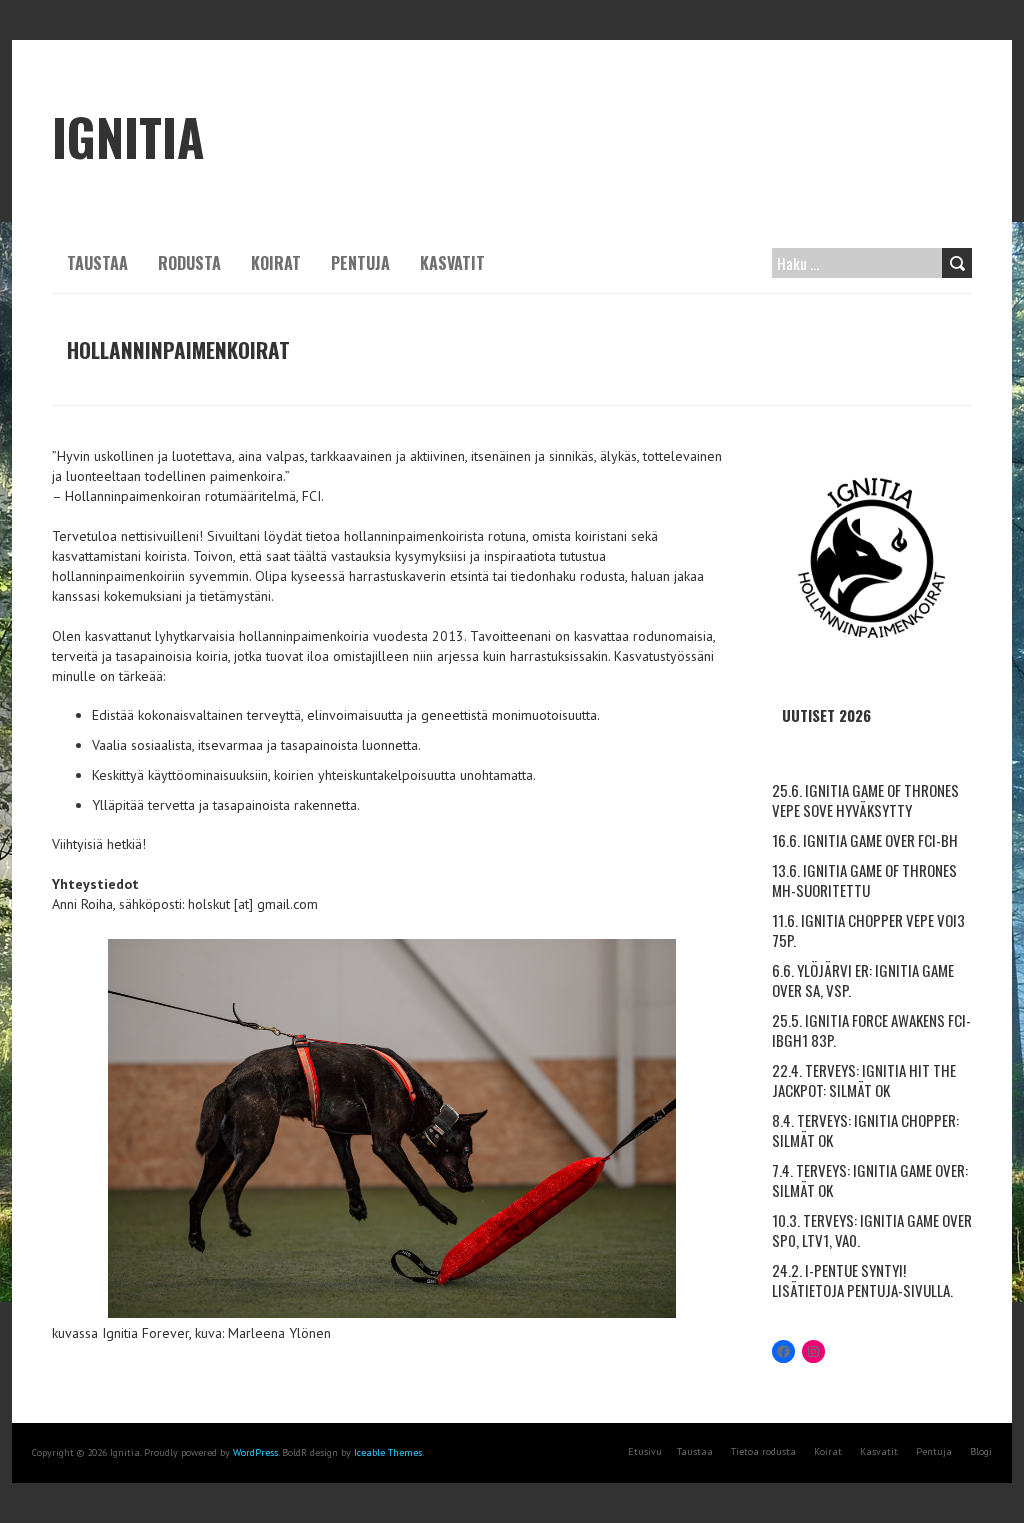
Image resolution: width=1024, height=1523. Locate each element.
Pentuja (360, 263)
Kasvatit (452, 263)
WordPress (255, 1452)
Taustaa (97, 263)
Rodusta (189, 263)
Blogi (981, 1451)
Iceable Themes (388, 1452)
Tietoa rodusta (763, 1451)
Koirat (276, 263)
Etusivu (645, 1451)
